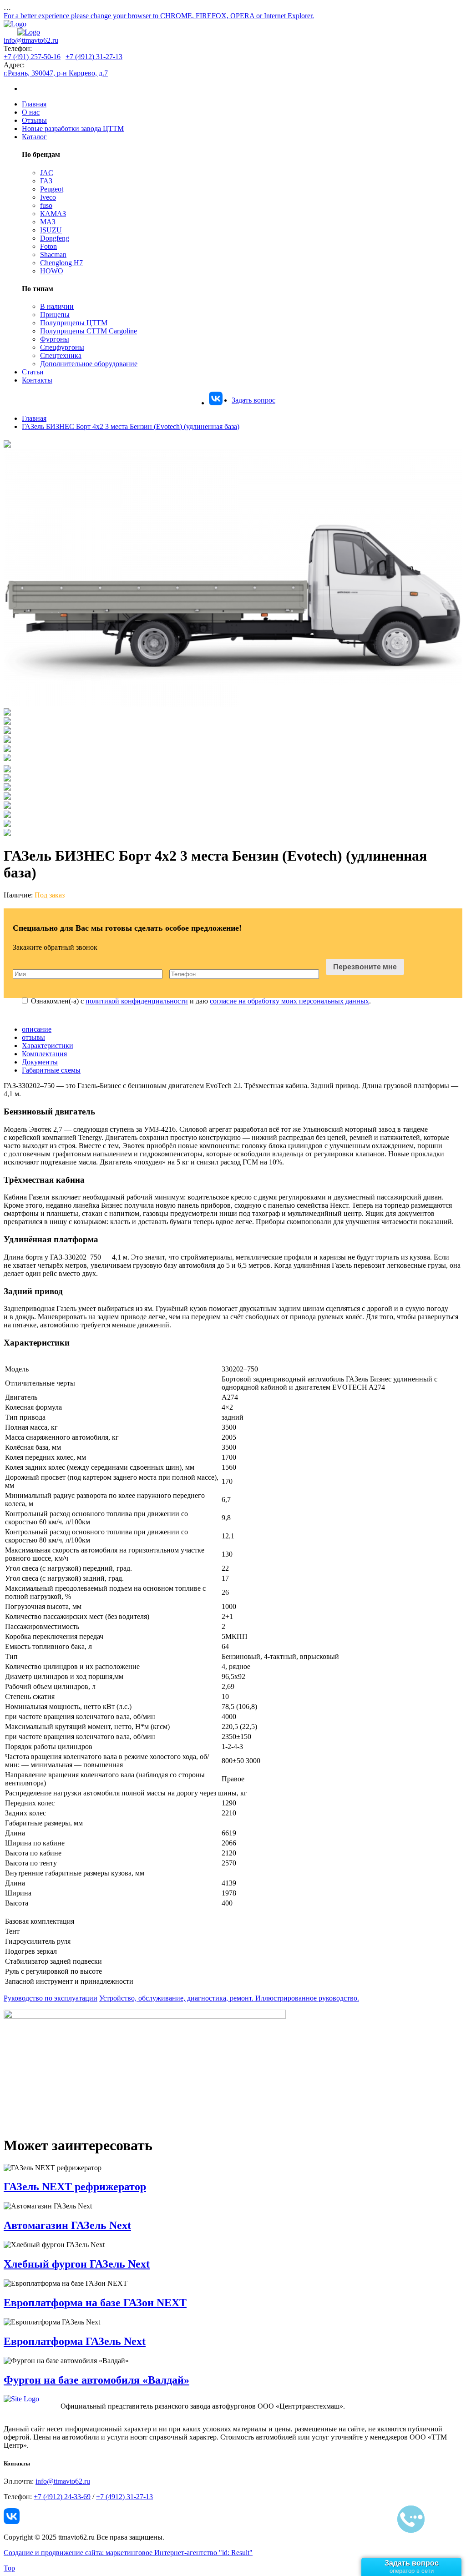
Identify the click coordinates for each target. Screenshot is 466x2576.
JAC (47, 173)
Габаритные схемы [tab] (51, 1070)
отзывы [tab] (33, 1037)
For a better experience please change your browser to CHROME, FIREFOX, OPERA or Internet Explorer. (159, 16)
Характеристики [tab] (48, 1046)
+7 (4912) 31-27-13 (94, 57)
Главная (34, 104)
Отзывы (34, 120)
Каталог (34, 137)
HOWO (52, 271)
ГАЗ (46, 181)
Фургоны (55, 339)
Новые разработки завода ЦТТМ (73, 129)
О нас (31, 112)
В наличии (57, 306)
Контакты (37, 380)
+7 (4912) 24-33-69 (62, 2497)
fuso (46, 205)
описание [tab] (37, 1029)
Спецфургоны (62, 347)
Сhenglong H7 (61, 263)
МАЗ (48, 222)
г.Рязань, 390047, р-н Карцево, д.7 (56, 73)
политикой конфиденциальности (137, 1001)
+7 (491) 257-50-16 (32, 57)
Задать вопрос (253, 400)
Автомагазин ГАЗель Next (67, 2225)
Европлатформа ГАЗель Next (75, 2341)
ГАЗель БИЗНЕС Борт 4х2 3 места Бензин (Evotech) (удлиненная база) (131, 426)
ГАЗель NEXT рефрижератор (75, 2187)
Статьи (33, 372)
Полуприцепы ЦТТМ (74, 323)
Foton (48, 246)
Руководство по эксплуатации (51, 1998)
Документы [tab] (40, 1062)
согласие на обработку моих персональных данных (289, 1001)
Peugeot (52, 189)
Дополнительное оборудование (89, 364)
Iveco (48, 197)
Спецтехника (61, 355)
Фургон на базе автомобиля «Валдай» (96, 2380)
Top (9, 2568)
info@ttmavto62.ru (31, 40)
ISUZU (51, 230)
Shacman (53, 255)
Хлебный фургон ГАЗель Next (77, 2264)
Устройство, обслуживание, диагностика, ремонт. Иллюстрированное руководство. (229, 1998)
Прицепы (55, 315)
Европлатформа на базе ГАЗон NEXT (95, 2303)
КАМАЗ (53, 214)
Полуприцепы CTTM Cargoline (89, 331)
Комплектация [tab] (44, 1054)
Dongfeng (55, 238)
